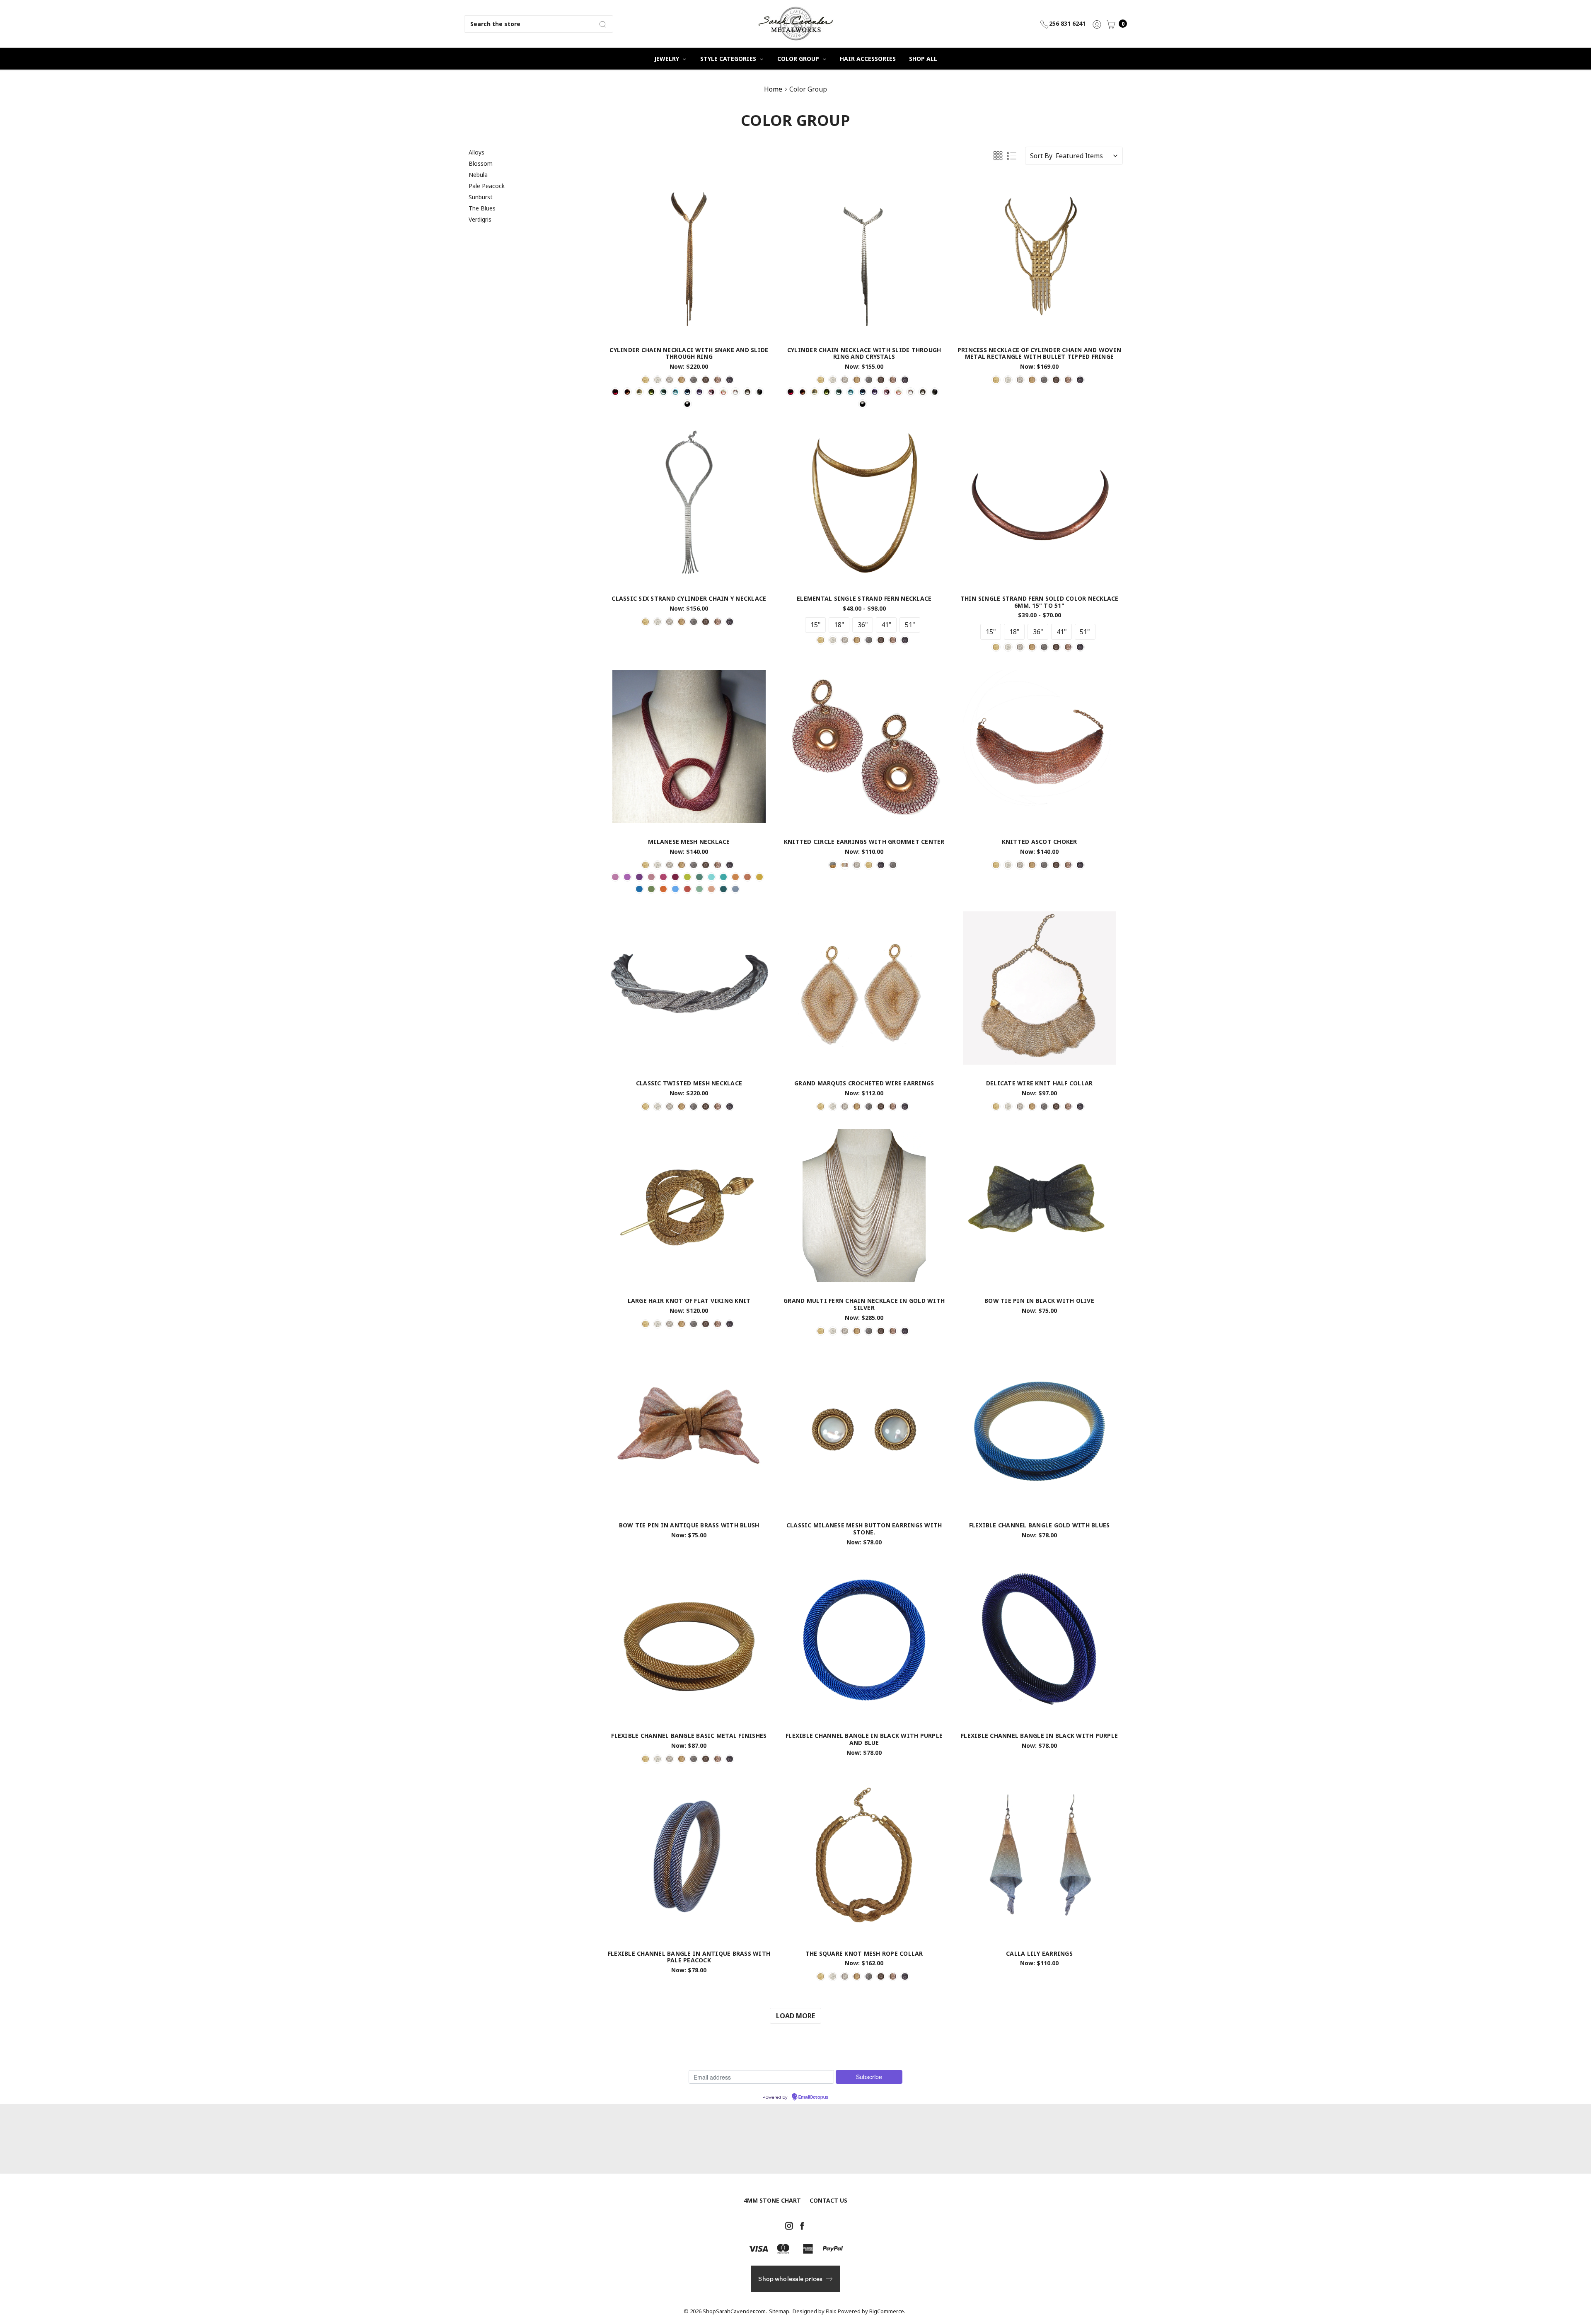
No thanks (795, 1199)
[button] (901, 1121)
